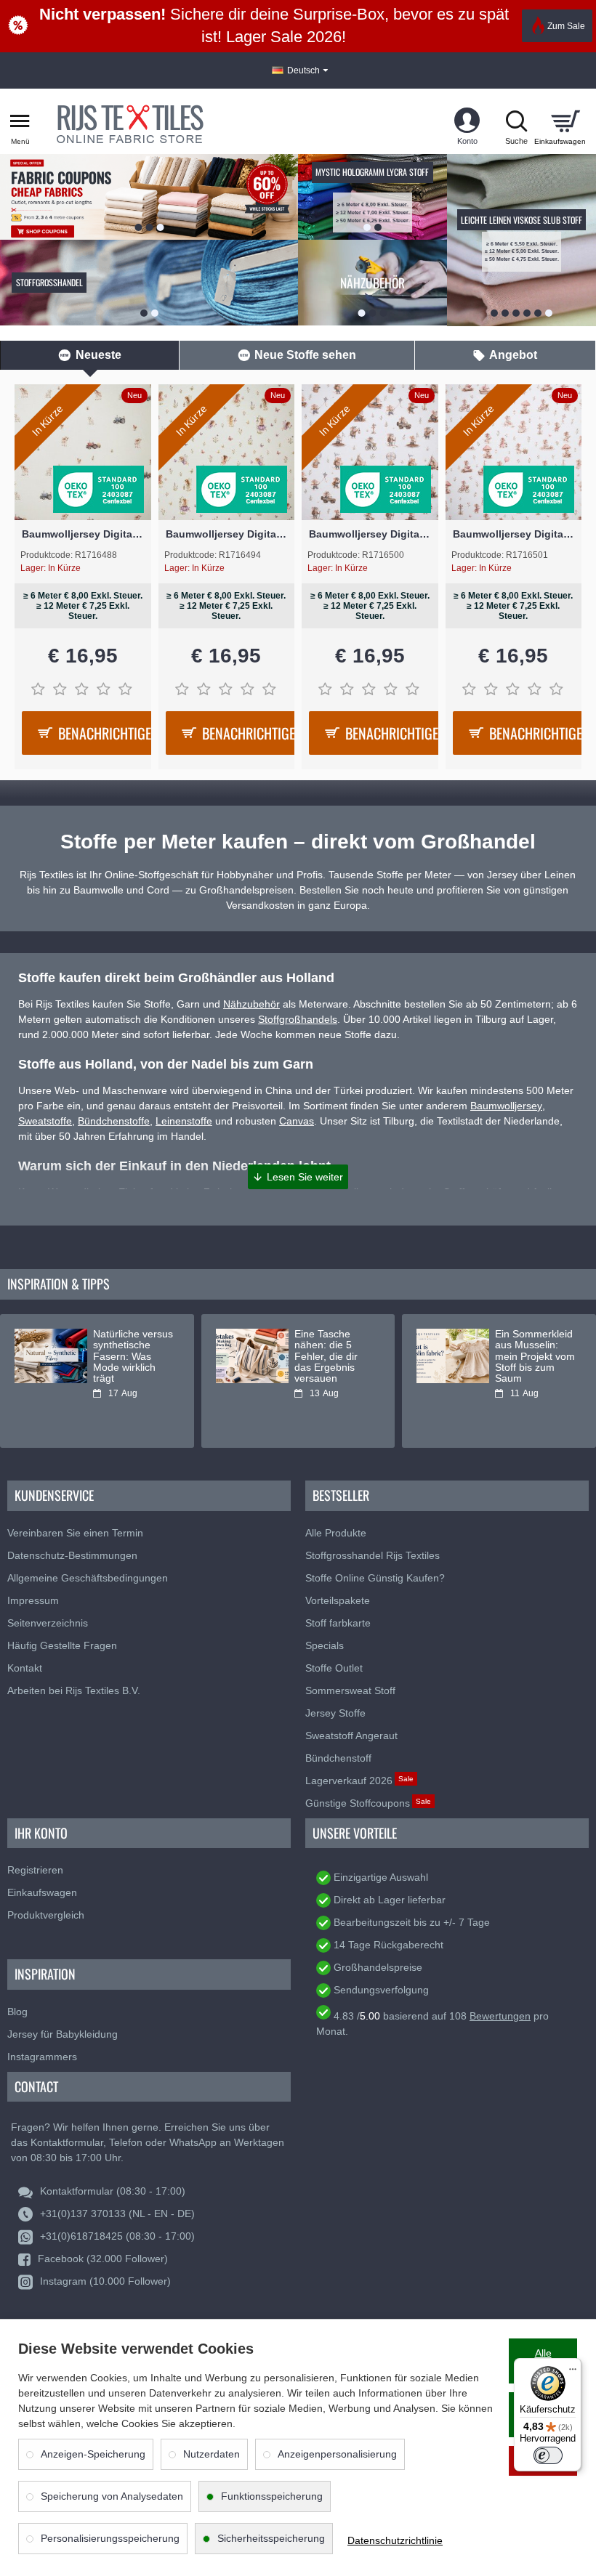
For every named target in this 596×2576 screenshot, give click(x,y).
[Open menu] (20, 121)
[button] (298, 1177)
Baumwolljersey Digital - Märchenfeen (227, 534)
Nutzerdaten (212, 2454)
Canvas (297, 1121)
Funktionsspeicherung (272, 2496)
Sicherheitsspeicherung (271, 2538)
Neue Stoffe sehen (305, 355)
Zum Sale (566, 26)
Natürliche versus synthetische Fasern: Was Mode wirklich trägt (133, 1357)
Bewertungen (500, 2016)
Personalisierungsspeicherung (110, 2538)
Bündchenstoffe (114, 1121)
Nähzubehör (251, 1004)
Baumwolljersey (506, 1106)
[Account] (467, 121)
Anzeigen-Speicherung (93, 2454)
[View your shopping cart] (565, 121)
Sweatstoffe (45, 1121)
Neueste (98, 355)
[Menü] (573, 2367)
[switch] (548, 2455)
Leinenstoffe (184, 1121)
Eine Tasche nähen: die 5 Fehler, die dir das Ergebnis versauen (326, 1357)
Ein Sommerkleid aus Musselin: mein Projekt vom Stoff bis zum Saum (535, 1357)
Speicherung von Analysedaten (112, 2496)
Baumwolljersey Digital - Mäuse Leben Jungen (370, 534)
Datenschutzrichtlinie (395, 2540)
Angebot (513, 355)
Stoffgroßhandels (298, 1019)
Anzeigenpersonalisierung (337, 2454)
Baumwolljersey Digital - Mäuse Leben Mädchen (514, 534)
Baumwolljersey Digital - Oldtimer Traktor (83, 534)
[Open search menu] (516, 121)
